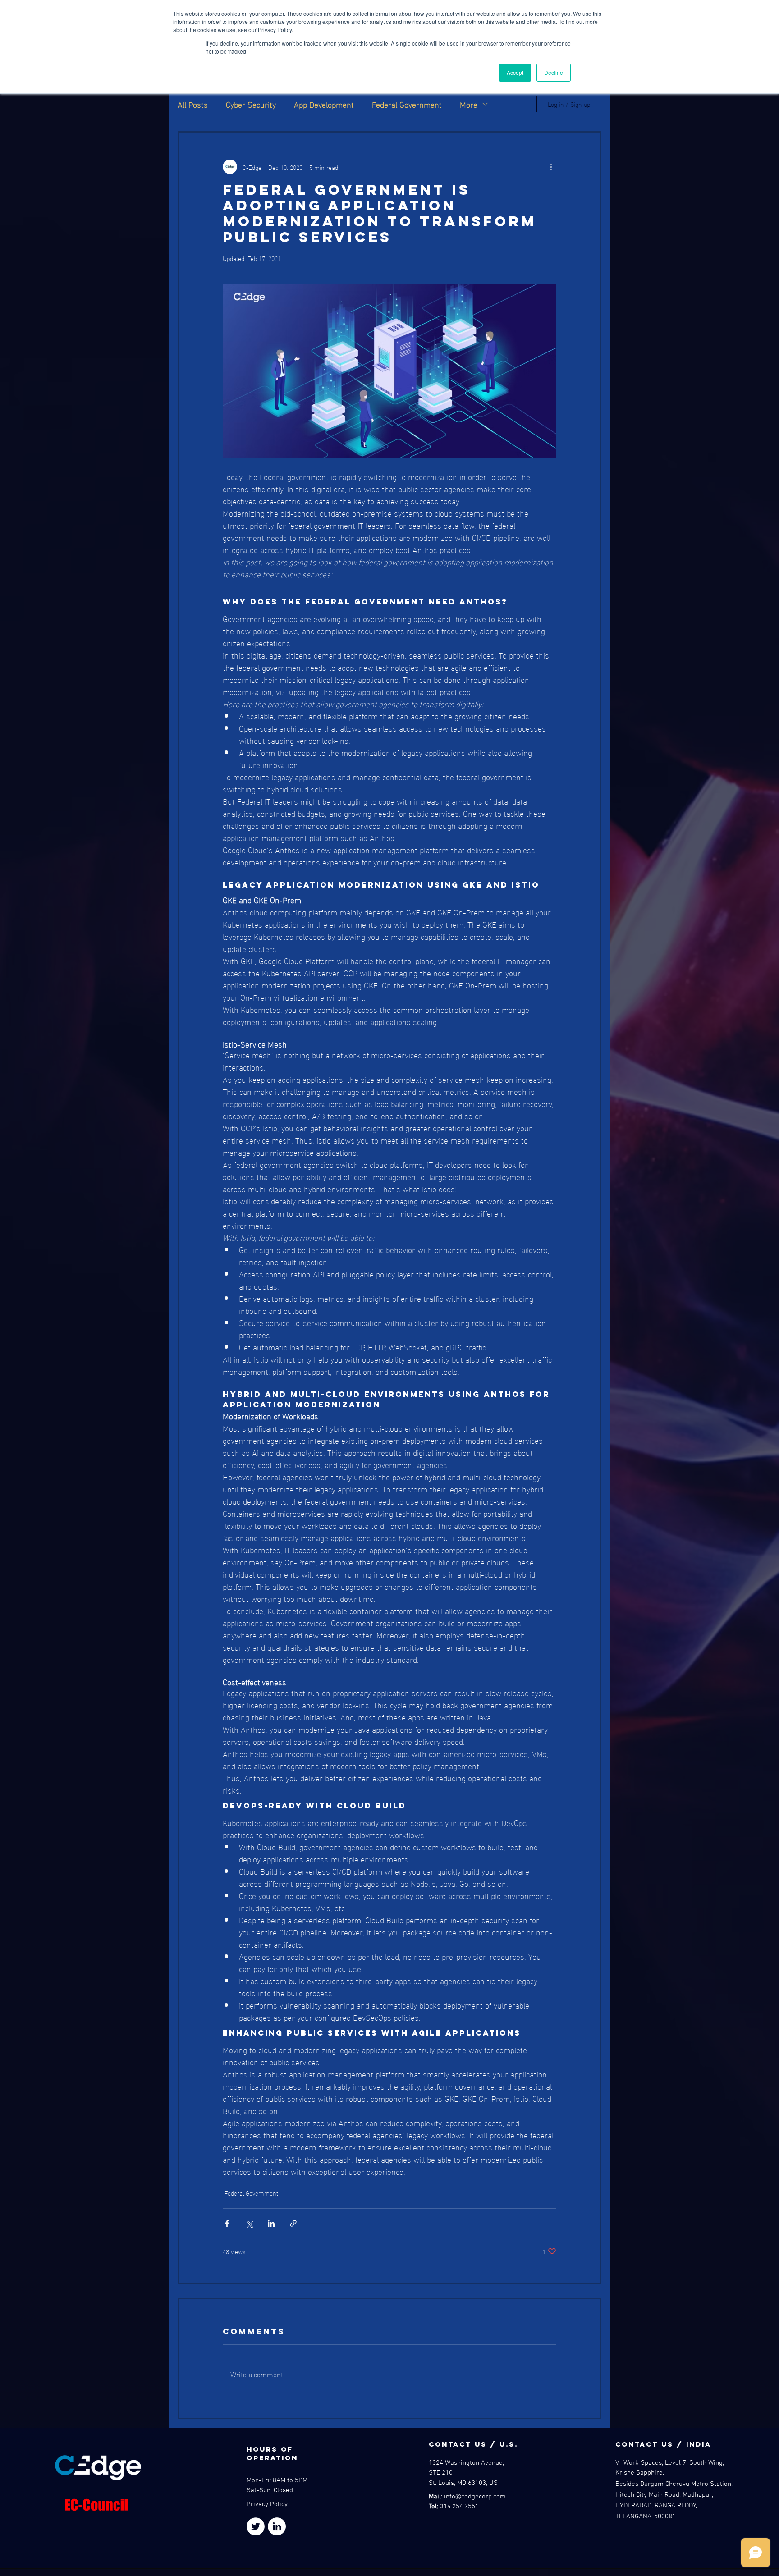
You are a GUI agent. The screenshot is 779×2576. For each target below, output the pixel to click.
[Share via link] (293, 2223)
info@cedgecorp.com (475, 2497)
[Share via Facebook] (227, 2223)
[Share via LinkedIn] (271, 2223)
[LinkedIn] (277, 2526)
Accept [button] (515, 72)
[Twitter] (256, 2526)
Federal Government (407, 104)
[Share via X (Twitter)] (249, 2223)
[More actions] (551, 167)
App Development (324, 104)
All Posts (193, 104)
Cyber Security (251, 104)
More (469, 104)
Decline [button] (554, 72)
